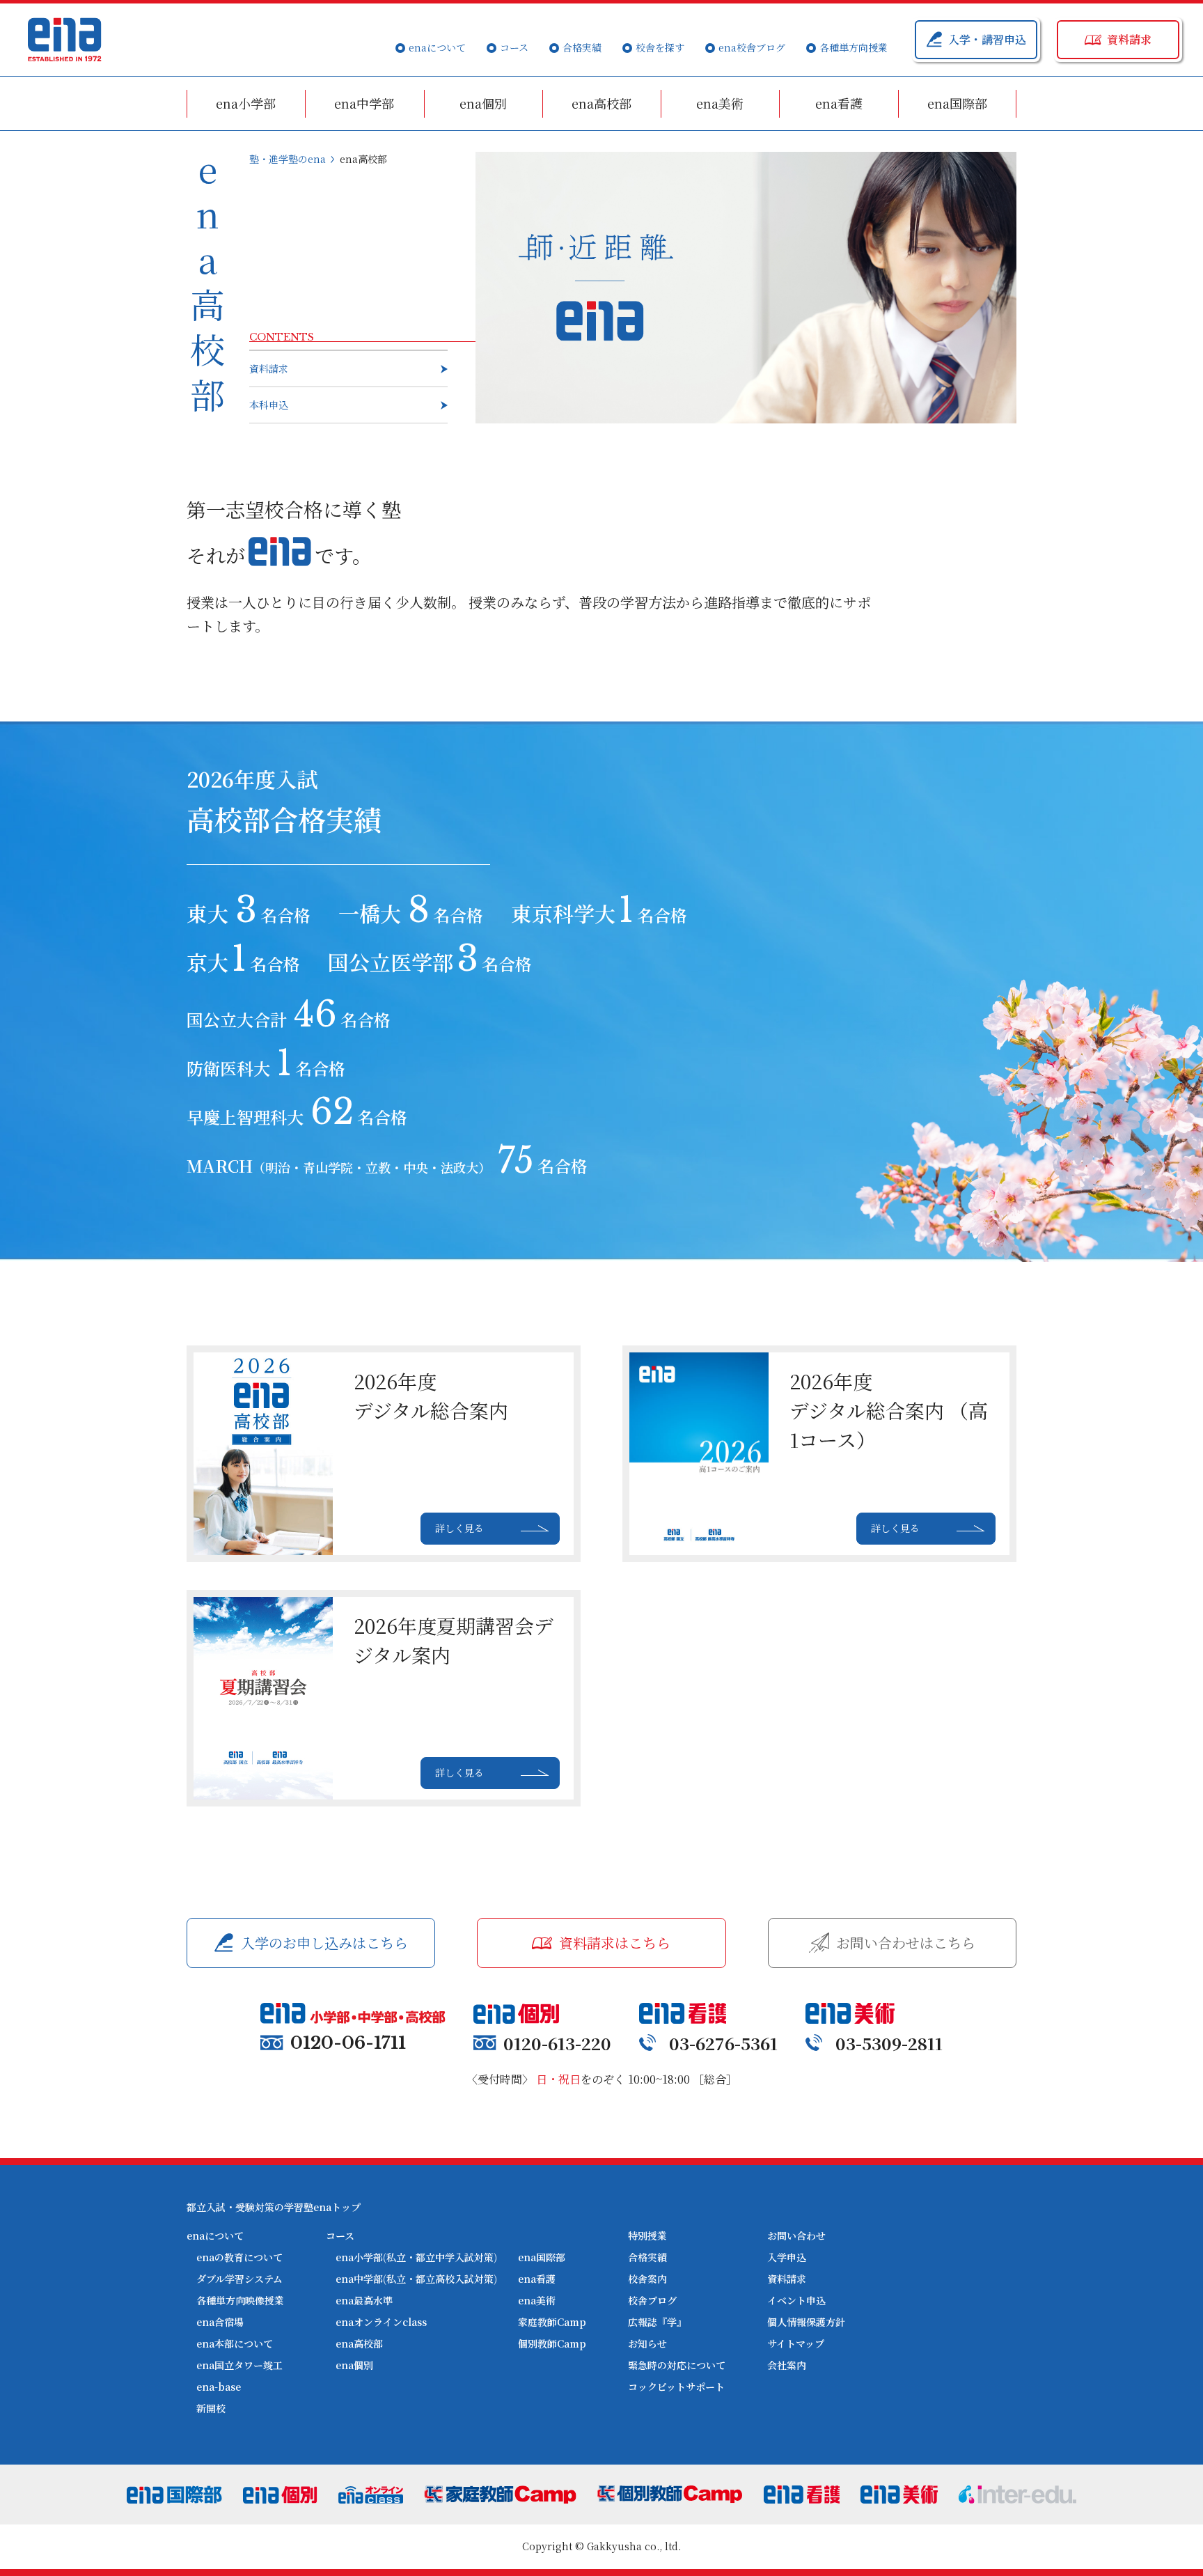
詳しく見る (459, 1528)
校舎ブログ (652, 2300)
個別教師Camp (552, 2343)
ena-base (219, 2387)
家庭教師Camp (552, 2322)
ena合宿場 (220, 2322)
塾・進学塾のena (288, 159)
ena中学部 (364, 103)
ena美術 (720, 103)
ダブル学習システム (239, 2279)
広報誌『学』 (657, 2322)
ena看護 (839, 103)
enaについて (437, 47)
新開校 (211, 2408)
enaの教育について (239, 2257)
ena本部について (235, 2343)
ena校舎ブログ (752, 47)
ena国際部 (957, 103)
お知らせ (647, 2343)
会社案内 (787, 2365)
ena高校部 (601, 103)
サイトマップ (796, 2343)
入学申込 (787, 2257)
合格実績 (582, 47)
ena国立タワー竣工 (239, 2365)
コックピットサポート (676, 2387)
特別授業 (647, 2235)
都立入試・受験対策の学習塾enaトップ (274, 2207)
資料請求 (269, 368)
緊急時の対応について (677, 2365)
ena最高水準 (364, 2300)
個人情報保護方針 (806, 2322)
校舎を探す (660, 47)
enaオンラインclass (381, 2322)
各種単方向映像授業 (240, 2300)
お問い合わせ (796, 2235)
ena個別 (483, 103)
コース (514, 47)
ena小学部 (246, 103)
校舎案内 (647, 2279)
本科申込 (269, 405)
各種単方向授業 (854, 47)
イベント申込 (796, 2300)
